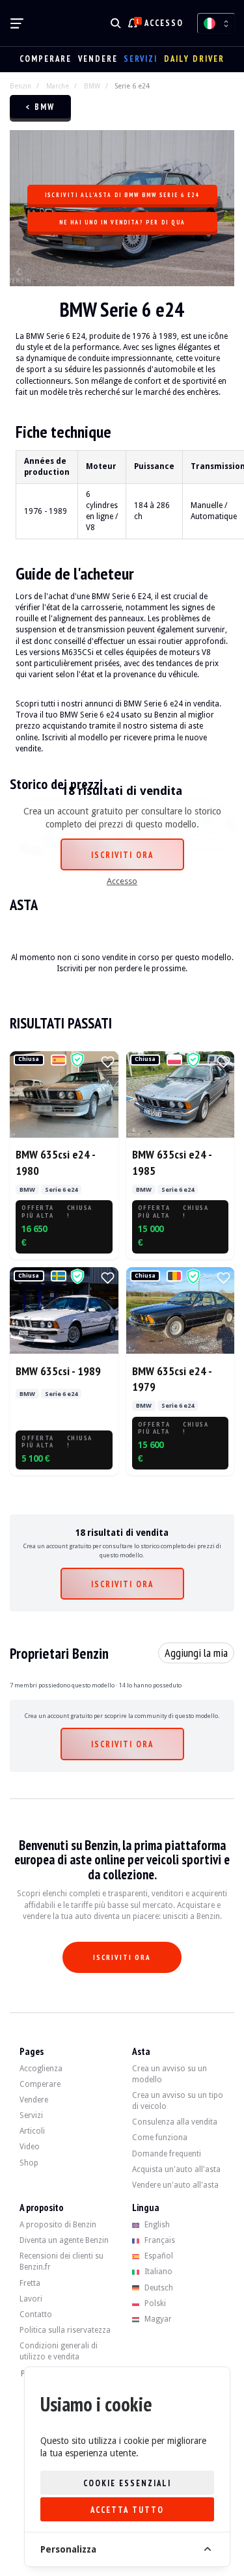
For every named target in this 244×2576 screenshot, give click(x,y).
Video (30, 2147)
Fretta (30, 2283)
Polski (154, 2303)
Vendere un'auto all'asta (175, 2185)
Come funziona (160, 2138)
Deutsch (158, 2288)
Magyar (157, 2319)
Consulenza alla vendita (175, 2122)
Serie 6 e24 (132, 86)
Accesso (164, 23)
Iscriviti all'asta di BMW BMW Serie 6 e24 (122, 195)
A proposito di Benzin (58, 2225)
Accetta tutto (127, 2510)
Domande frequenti (167, 2154)
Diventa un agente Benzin (64, 2240)
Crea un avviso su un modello (169, 2074)
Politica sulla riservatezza (65, 2330)
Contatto (36, 2314)
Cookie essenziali (127, 2483)
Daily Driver (194, 59)
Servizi (141, 59)
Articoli (32, 2131)
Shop (29, 2163)
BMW (92, 86)
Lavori (31, 2299)
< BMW (40, 107)
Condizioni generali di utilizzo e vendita (59, 2351)
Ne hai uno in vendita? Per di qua (122, 222)
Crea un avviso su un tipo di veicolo (178, 2101)
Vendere (98, 59)
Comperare (46, 59)
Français (159, 2240)
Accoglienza (41, 2069)
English (156, 2225)
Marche (58, 86)
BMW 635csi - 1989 (58, 1371)
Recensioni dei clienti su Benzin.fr (61, 2261)
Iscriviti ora (122, 855)
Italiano (157, 2272)
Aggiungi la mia (196, 1653)
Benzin (20, 86)
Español (158, 2256)
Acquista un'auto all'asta (176, 2169)
